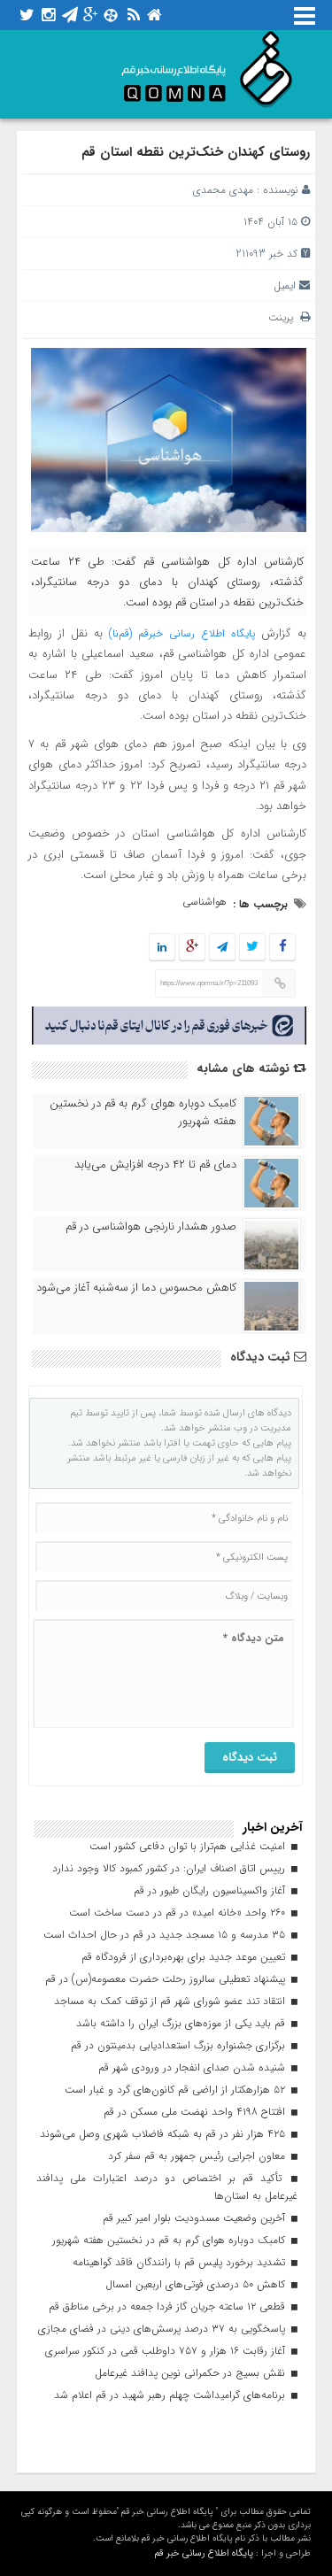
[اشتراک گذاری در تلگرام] (222, 948)
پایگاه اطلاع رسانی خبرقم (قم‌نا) (182, 633)
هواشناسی (205, 902)
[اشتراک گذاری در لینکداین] (162, 948)
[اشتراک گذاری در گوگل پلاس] (192, 948)
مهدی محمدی (223, 190)
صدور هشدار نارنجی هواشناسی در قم (151, 1227)
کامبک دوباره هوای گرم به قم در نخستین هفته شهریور (143, 1113)
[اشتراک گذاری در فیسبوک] (283, 948)
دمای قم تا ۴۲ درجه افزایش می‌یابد (155, 1165)
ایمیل (285, 285)
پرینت (284, 317)
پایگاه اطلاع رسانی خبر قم (204, 2553)
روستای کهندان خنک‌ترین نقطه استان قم (196, 152)
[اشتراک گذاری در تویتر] (252, 948)
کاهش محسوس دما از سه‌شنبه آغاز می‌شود (136, 1288)
